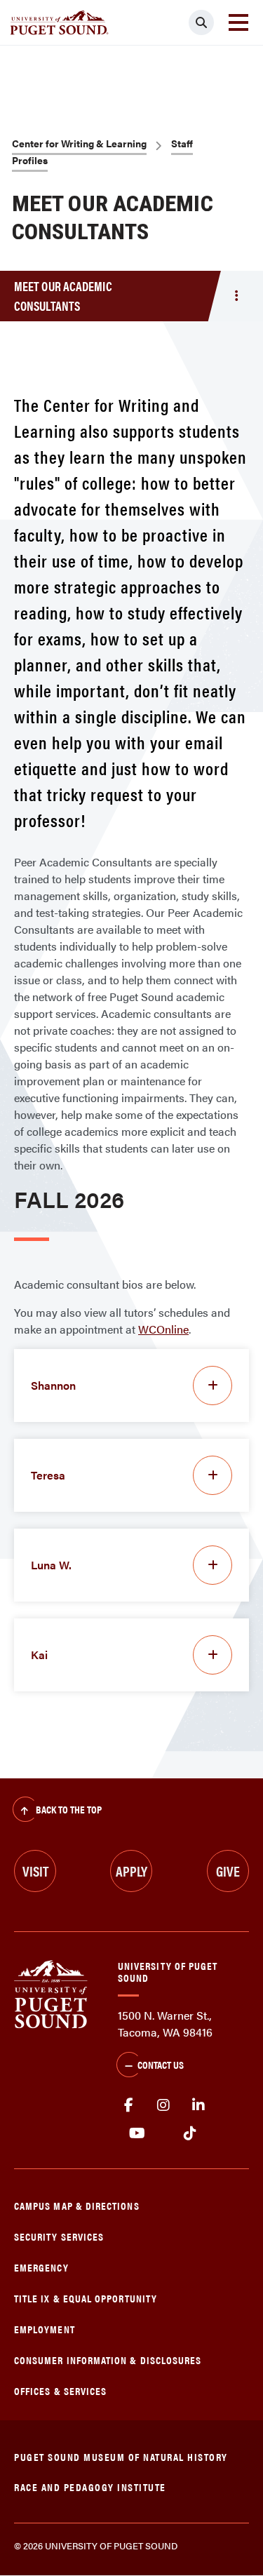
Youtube (137, 2133)
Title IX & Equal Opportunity (86, 2298)
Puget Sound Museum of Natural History (121, 2456)
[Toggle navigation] (238, 22)
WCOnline (163, 1329)
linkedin (198, 2105)
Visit (35, 1871)
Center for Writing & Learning (79, 143)
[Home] (51, 1993)
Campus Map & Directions (77, 2205)
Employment (45, 2329)
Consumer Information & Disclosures (108, 2360)
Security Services (59, 2236)
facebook (128, 2105)
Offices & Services (60, 2390)
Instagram (163, 2105)
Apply (131, 1871)
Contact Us (161, 2064)
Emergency (41, 2267)
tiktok (190, 2133)
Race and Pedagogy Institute (90, 2487)
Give (228, 1871)
